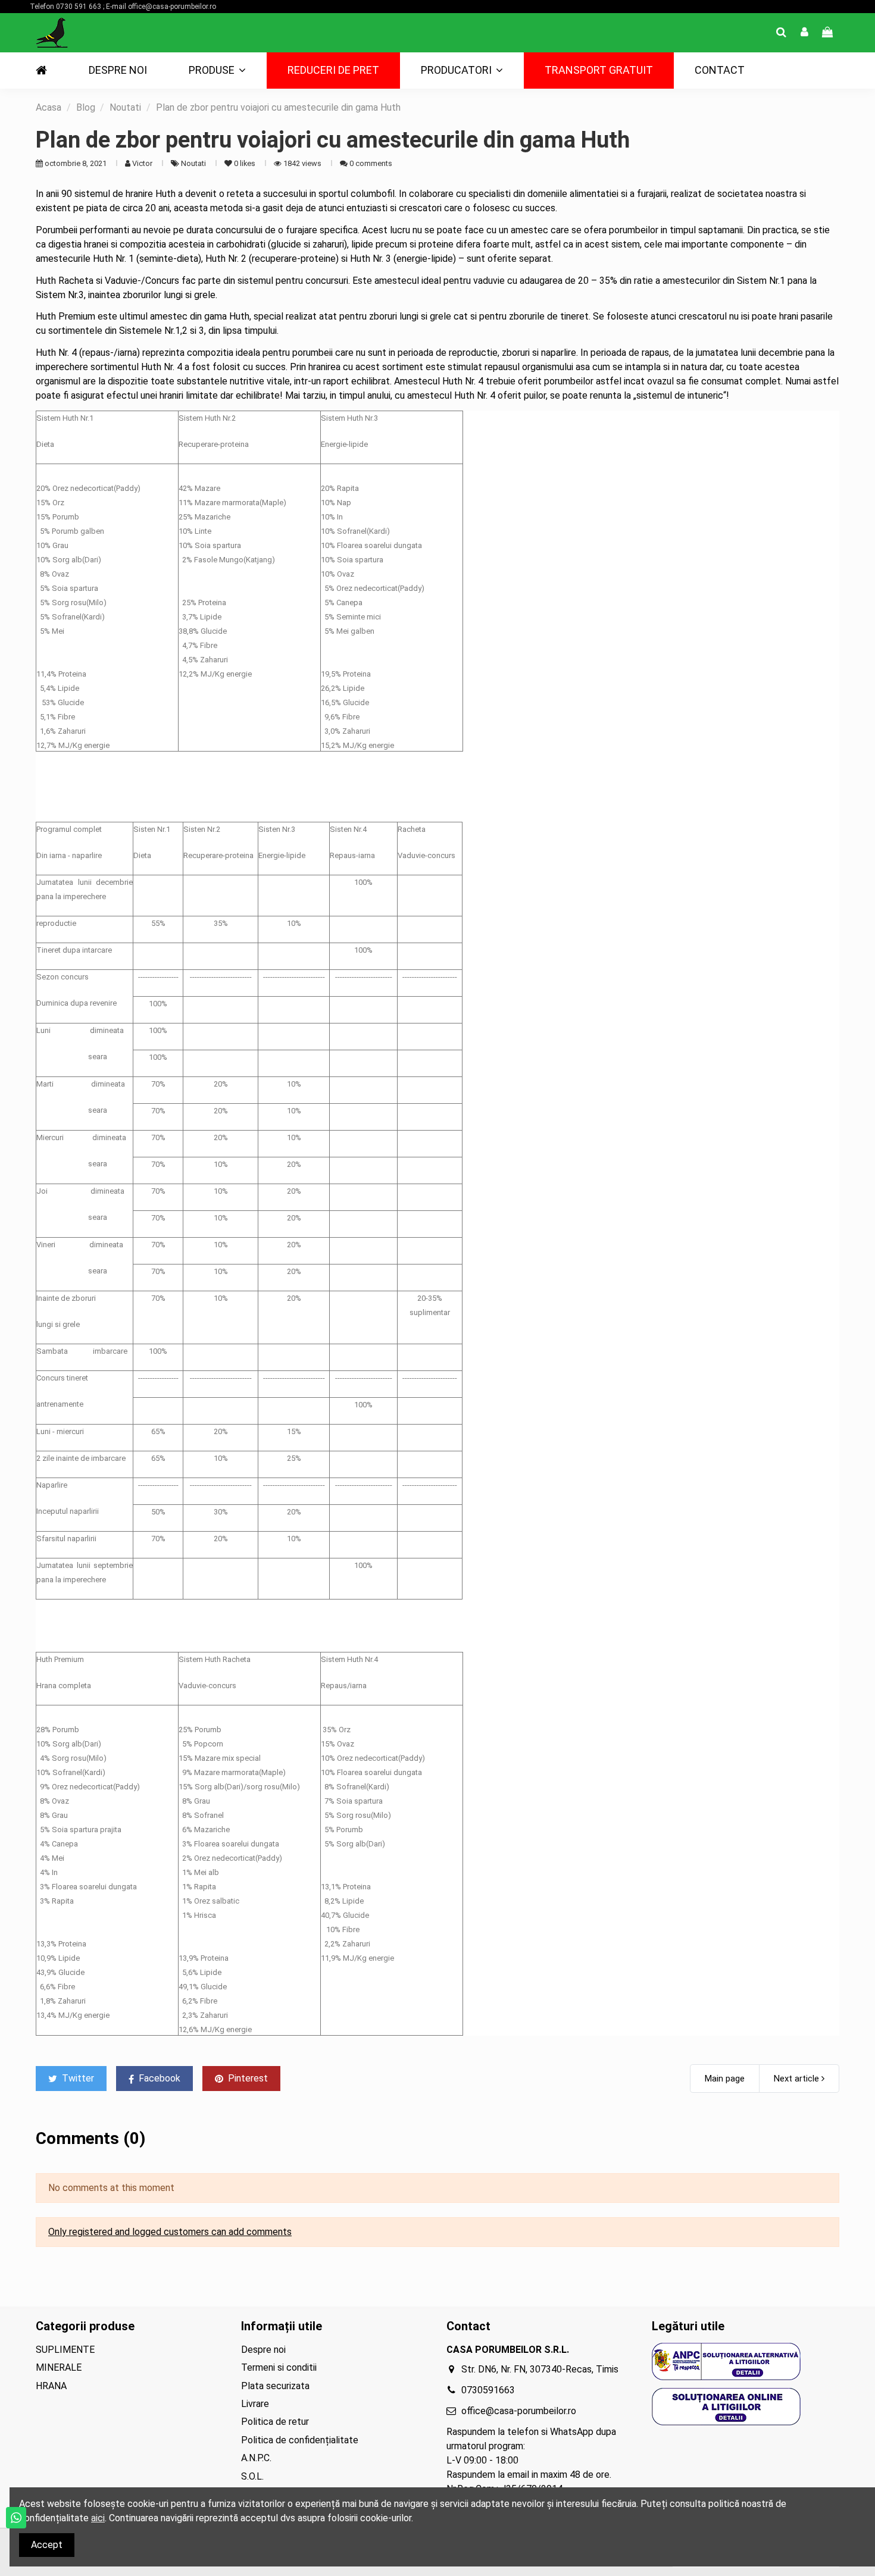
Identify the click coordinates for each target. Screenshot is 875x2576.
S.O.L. (252, 2476)
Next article (798, 2079)
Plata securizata (275, 2386)
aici (98, 2518)
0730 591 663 (79, 7)
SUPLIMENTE (65, 2350)
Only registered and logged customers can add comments (170, 2232)
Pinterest (247, 2078)
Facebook (158, 2078)
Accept (47, 2545)
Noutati (194, 163)
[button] (217, 71)
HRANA (51, 2386)
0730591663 (488, 2390)
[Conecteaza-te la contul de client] (804, 33)
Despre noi (263, 2350)
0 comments (371, 163)
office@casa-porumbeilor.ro (172, 7)
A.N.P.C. (256, 2458)
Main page (725, 2079)
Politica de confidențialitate (300, 2440)
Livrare (255, 2404)
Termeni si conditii (279, 2367)
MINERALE (59, 2367)
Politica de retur (275, 2422)
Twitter (77, 2078)
